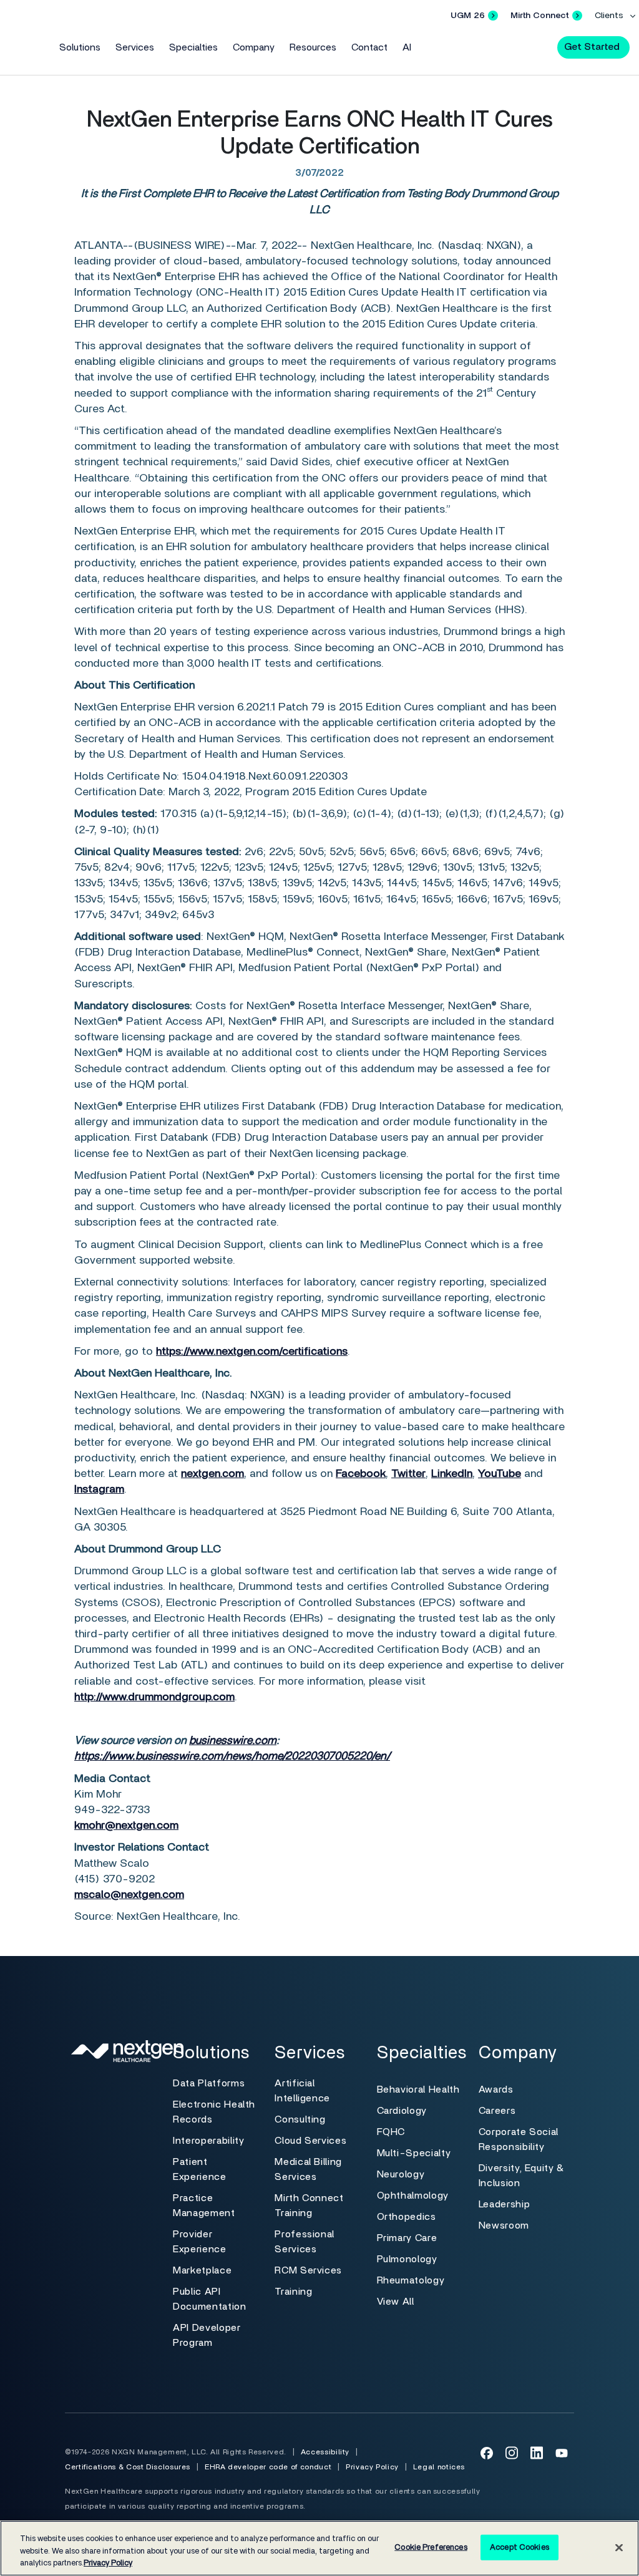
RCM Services (308, 2270)
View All (396, 2302)
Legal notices (439, 2467)
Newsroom (504, 2225)
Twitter (408, 1474)
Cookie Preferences (431, 2547)
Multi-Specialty (414, 2153)
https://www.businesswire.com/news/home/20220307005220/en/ (232, 1756)
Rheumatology (411, 2280)
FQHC (391, 2132)
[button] (537, 46)
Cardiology (402, 2111)
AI (407, 47)
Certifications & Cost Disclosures (128, 2467)
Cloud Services (310, 2141)
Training (293, 2292)
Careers (497, 2111)
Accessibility (325, 2452)
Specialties (193, 47)
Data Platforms (209, 2083)
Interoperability (208, 2141)
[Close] (619, 2547)
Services (135, 47)
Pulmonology (407, 2259)
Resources (313, 47)
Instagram (99, 1489)
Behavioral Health (418, 2089)
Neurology (401, 2174)
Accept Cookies (519, 2547)
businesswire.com (233, 1741)
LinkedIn (452, 1474)
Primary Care (407, 2238)
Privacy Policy (372, 2467)
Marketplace (202, 2270)
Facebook (361, 1474)
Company (254, 47)
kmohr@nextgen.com (126, 1826)
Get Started (592, 47)
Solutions (80, 47)
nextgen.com (212, 1474)
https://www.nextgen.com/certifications (252, 1352)
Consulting (300, 2119)
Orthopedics (407, 2217)
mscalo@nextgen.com (129, 1895)
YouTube (500, 1474)
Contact (369, 47)
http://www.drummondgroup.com (154, 1697)
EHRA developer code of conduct (268, 2467)
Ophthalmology (413, 2196)
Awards (496, 2089)
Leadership (504, 2204)
